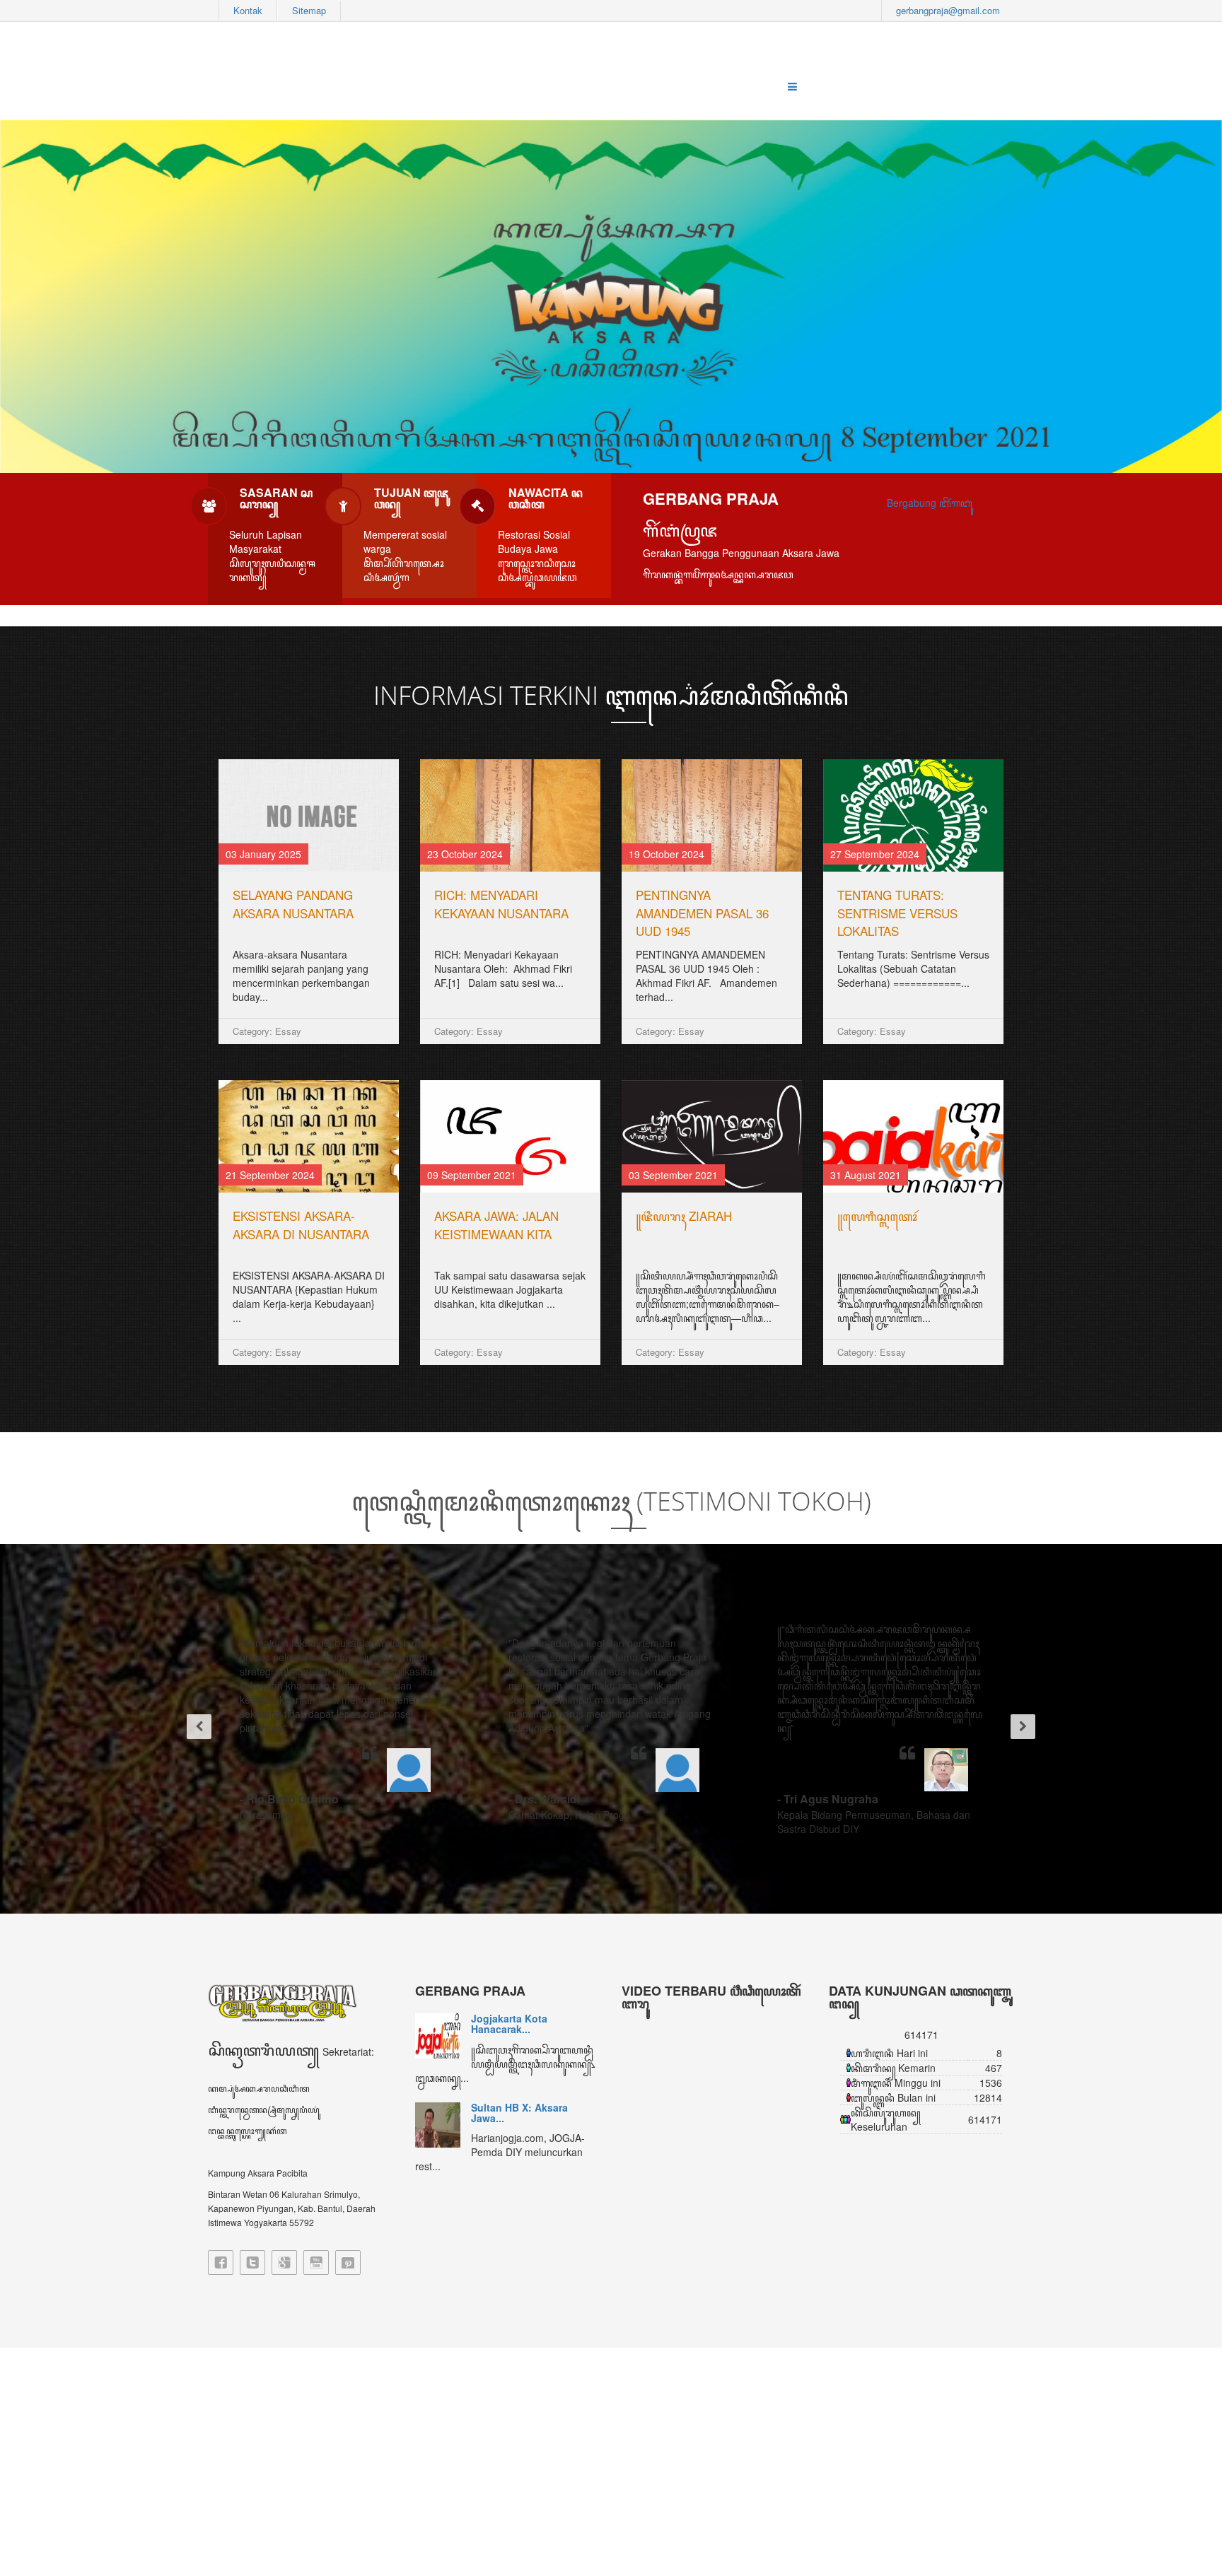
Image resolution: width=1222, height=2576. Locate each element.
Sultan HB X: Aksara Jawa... (519, 2113)
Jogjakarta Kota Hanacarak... (509, 2024)
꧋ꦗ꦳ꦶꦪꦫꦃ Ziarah (684, 1216)
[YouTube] (316, 2262)
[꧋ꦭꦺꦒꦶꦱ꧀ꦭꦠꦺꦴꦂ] (913, 1136)
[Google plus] (284, 2262)
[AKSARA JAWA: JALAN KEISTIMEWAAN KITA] (510, 1136)
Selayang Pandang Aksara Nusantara (293, 904)
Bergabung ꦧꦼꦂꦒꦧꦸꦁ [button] (930, 503)
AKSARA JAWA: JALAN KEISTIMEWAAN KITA (496, 1225)
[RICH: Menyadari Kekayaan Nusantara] (510, 815)
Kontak (248, 10)
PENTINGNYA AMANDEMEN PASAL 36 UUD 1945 (702, 913)
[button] (194, 1729)
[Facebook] (221, 2262)
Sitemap (309, 10)
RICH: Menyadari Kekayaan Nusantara (501, 904)
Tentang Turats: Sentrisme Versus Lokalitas (897, 913)
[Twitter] (252, 2262)
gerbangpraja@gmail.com (948, 10)
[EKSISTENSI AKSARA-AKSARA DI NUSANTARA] (309, 1136)
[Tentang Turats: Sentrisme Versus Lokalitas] (913, 815)
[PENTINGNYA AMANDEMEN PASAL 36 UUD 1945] (712, 815)
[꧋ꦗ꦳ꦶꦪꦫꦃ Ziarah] (712, 1136)
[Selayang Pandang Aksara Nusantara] (309, 815)
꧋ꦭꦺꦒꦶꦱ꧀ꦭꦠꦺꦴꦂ (877, 1216)
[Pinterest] (348, 2262)
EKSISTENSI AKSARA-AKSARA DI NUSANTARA (301, 1225)
